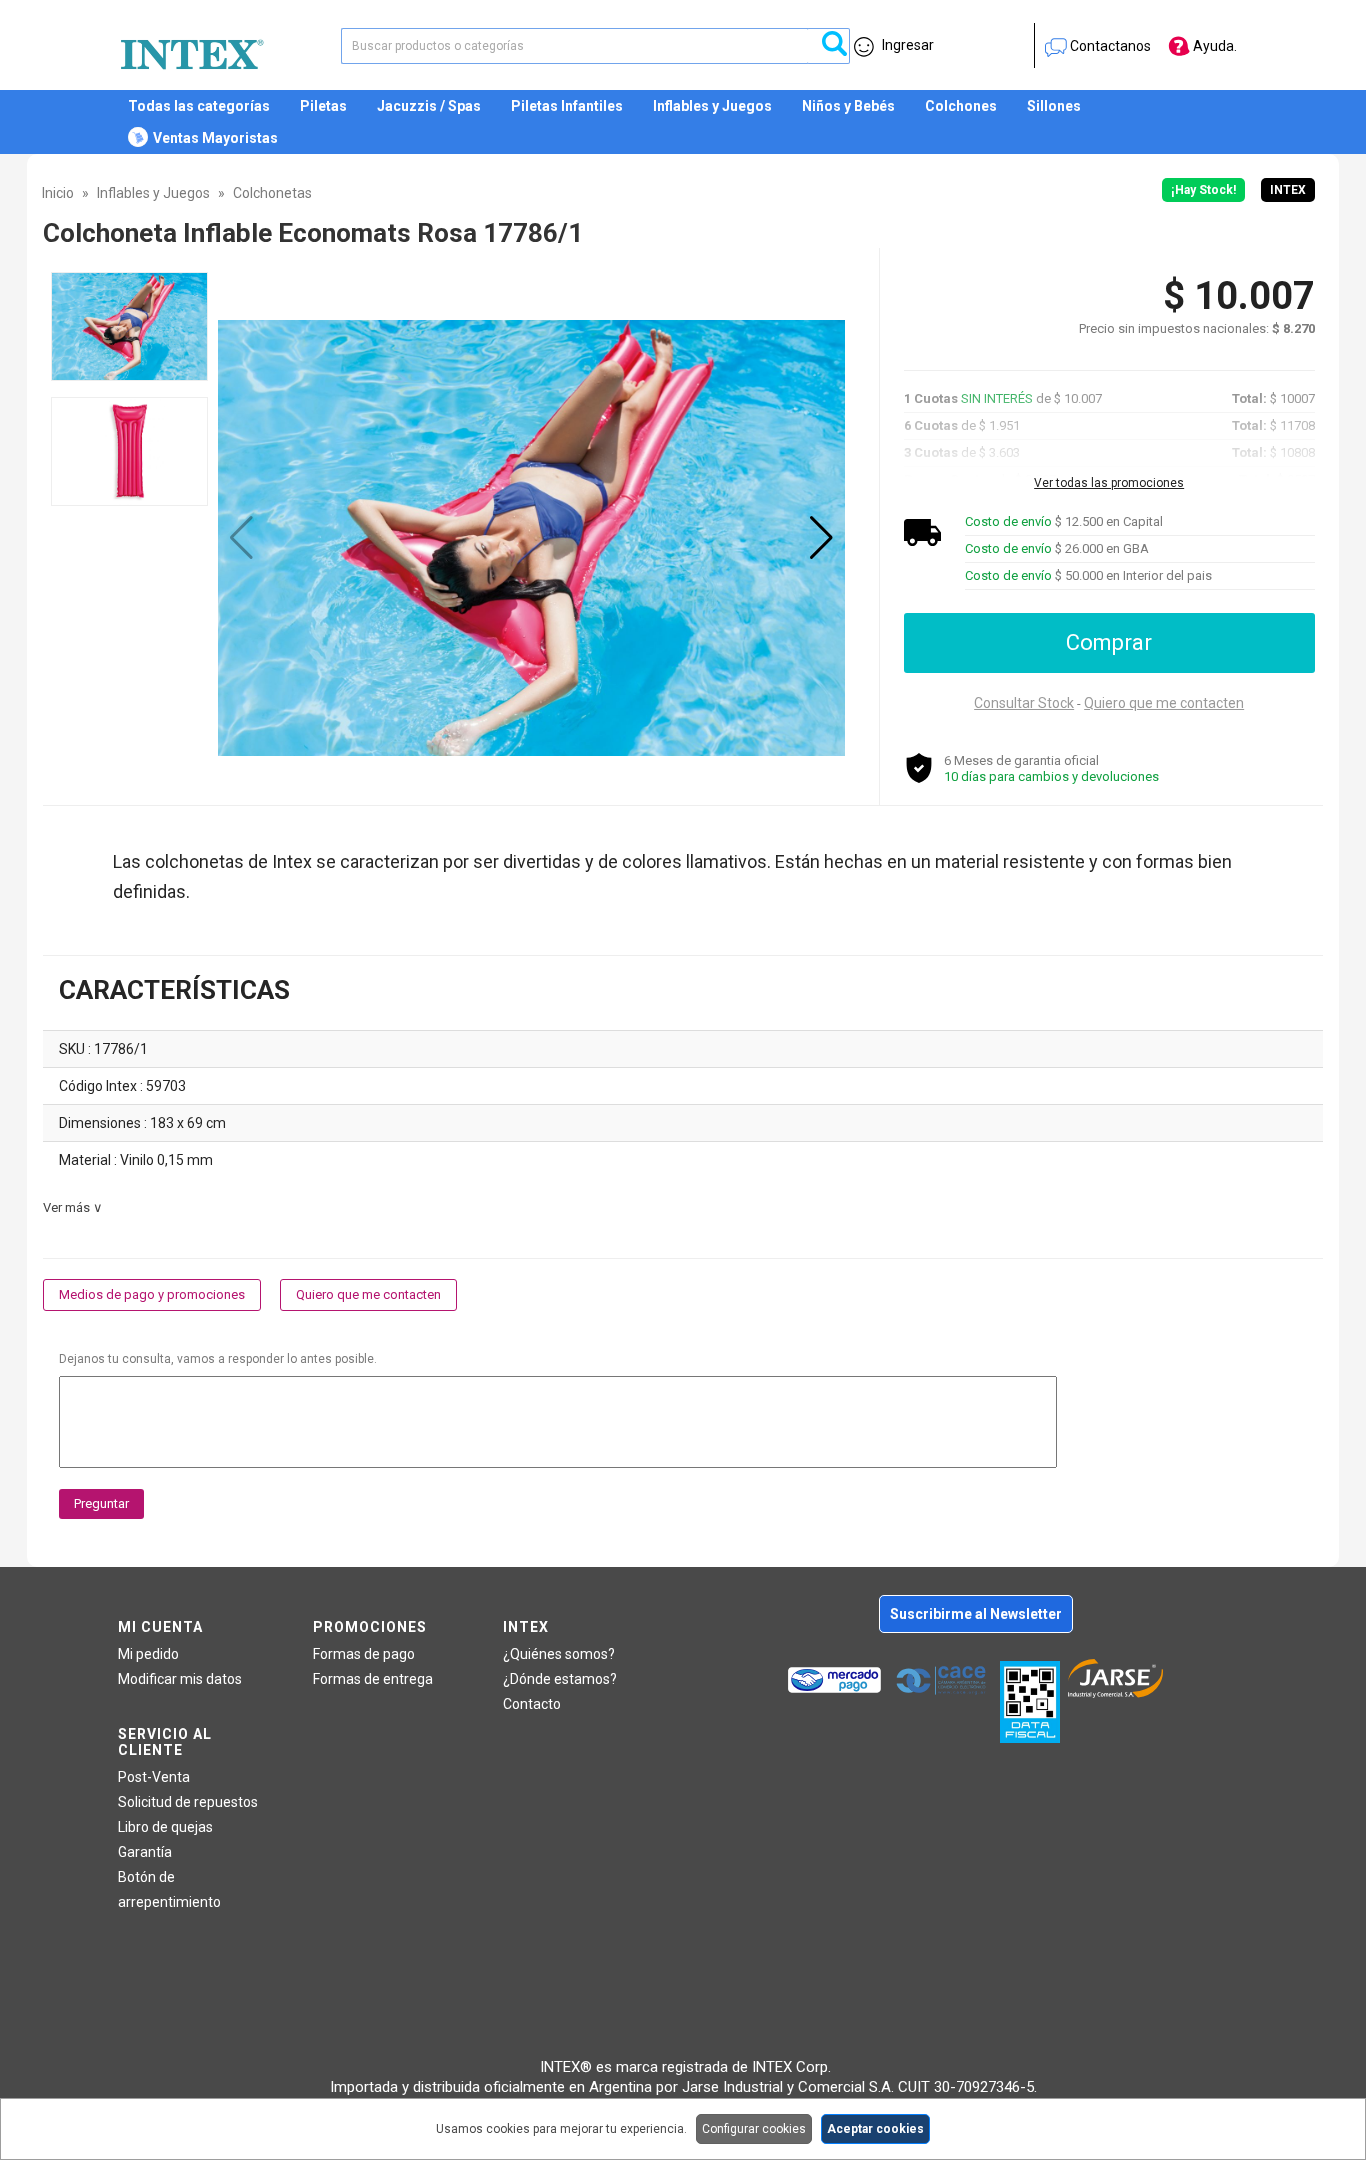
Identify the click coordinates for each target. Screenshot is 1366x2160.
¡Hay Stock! (1203, 190)
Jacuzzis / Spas (429, 106)
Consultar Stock (1024, 703)
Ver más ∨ (73, 1207)
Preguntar (101, 1503)
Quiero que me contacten (1164, 703)
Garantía (145, 1852)
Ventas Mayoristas (215, 138)
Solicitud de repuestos (188, 1802)
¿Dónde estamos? (560, 1679)
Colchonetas (272, 193)
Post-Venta (154, 1777)
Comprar (1109, 642)
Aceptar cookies (875, 2129)
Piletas (323, 106)
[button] (821, 538)
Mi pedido (148, 1654)
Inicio (58, 193)
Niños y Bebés (848, 106)
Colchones (961, 106)
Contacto (532, 1704)
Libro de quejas (165, 1827)
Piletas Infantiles (567, 106)
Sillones (1054, 106)
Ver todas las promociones (1109, 483)
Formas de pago (364, 1654)
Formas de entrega (373, 1679)
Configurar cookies (754, 2129)
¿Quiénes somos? (559, 1654)
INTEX (1288, 190)
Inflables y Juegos (712, 106)
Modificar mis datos (180, 1679)
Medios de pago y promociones (152, 1294)
